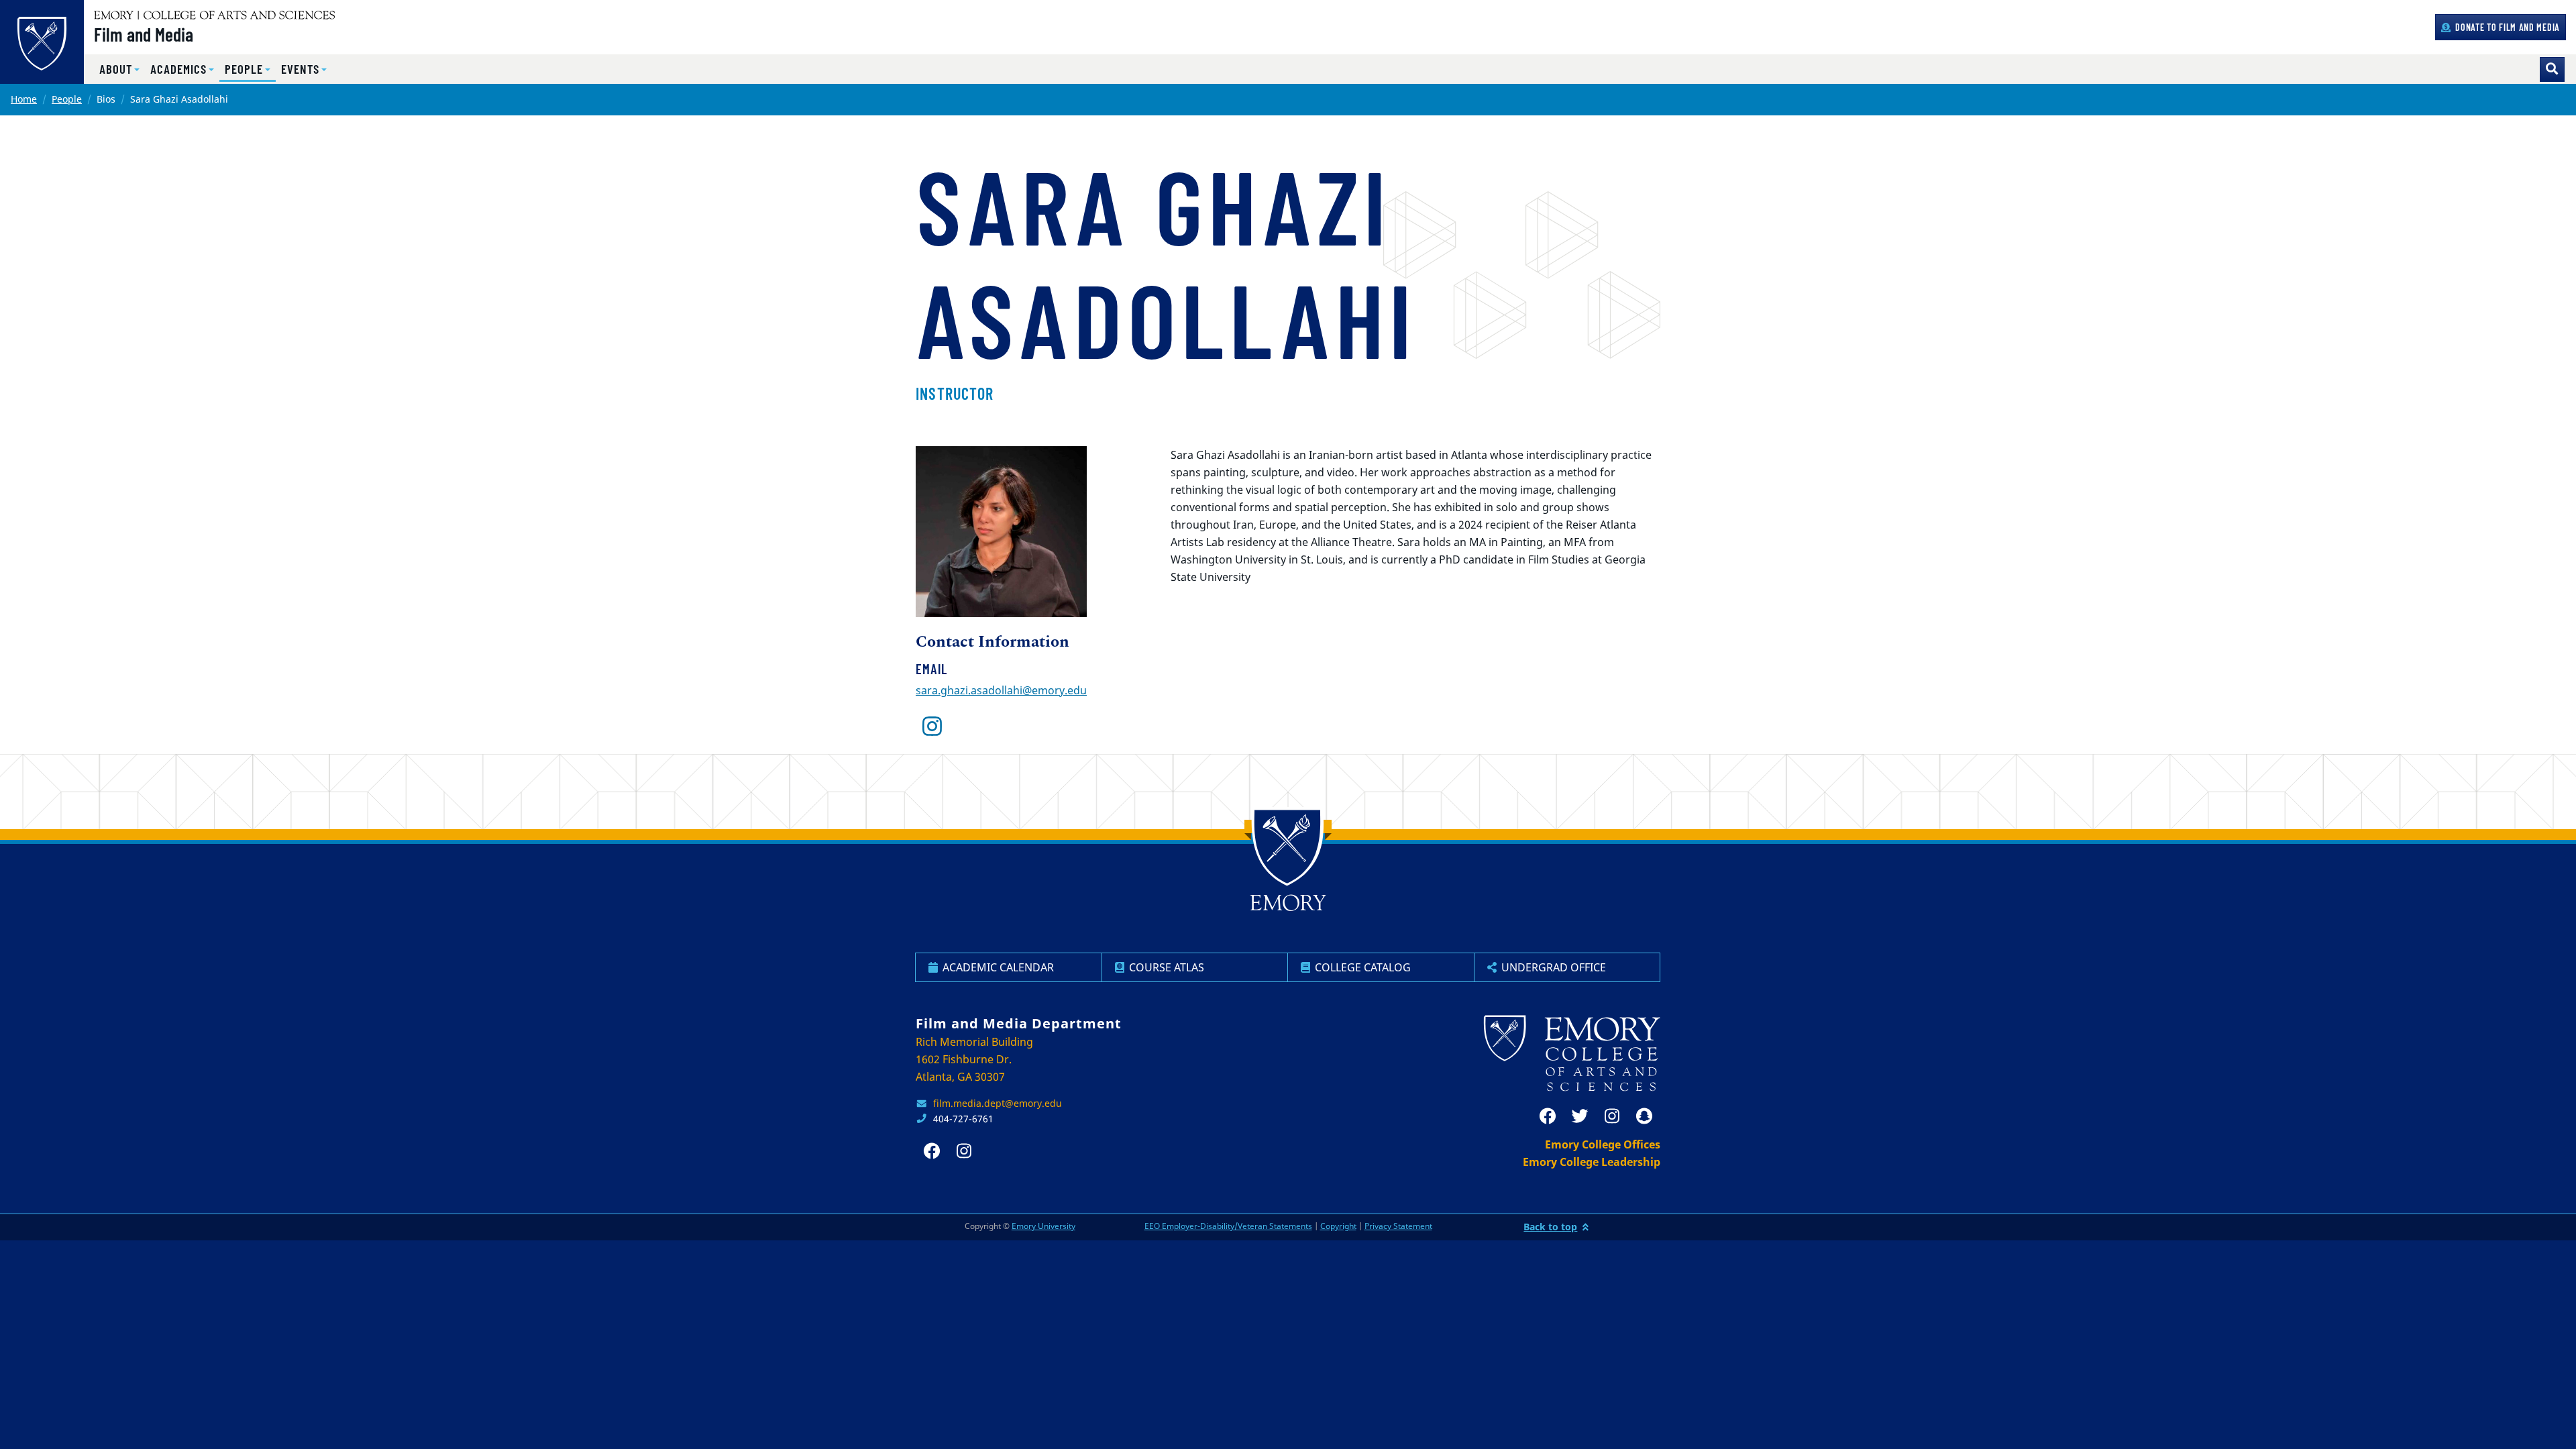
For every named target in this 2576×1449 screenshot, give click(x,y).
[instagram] (932, 727)
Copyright (1338, 1226)
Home (24, 99)
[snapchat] (1644, 1116)
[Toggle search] (2552, 69)
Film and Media (144, 34)
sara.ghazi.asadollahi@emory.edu (1001, 690)
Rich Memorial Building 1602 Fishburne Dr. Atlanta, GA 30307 (974, 1059)
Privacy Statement (1398, 1226)
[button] (119, 69)
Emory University (1043, 1226)
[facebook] (1548, 1116)
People (67, 99)
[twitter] (1580, 1116)
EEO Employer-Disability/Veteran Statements (1228, 1226)
